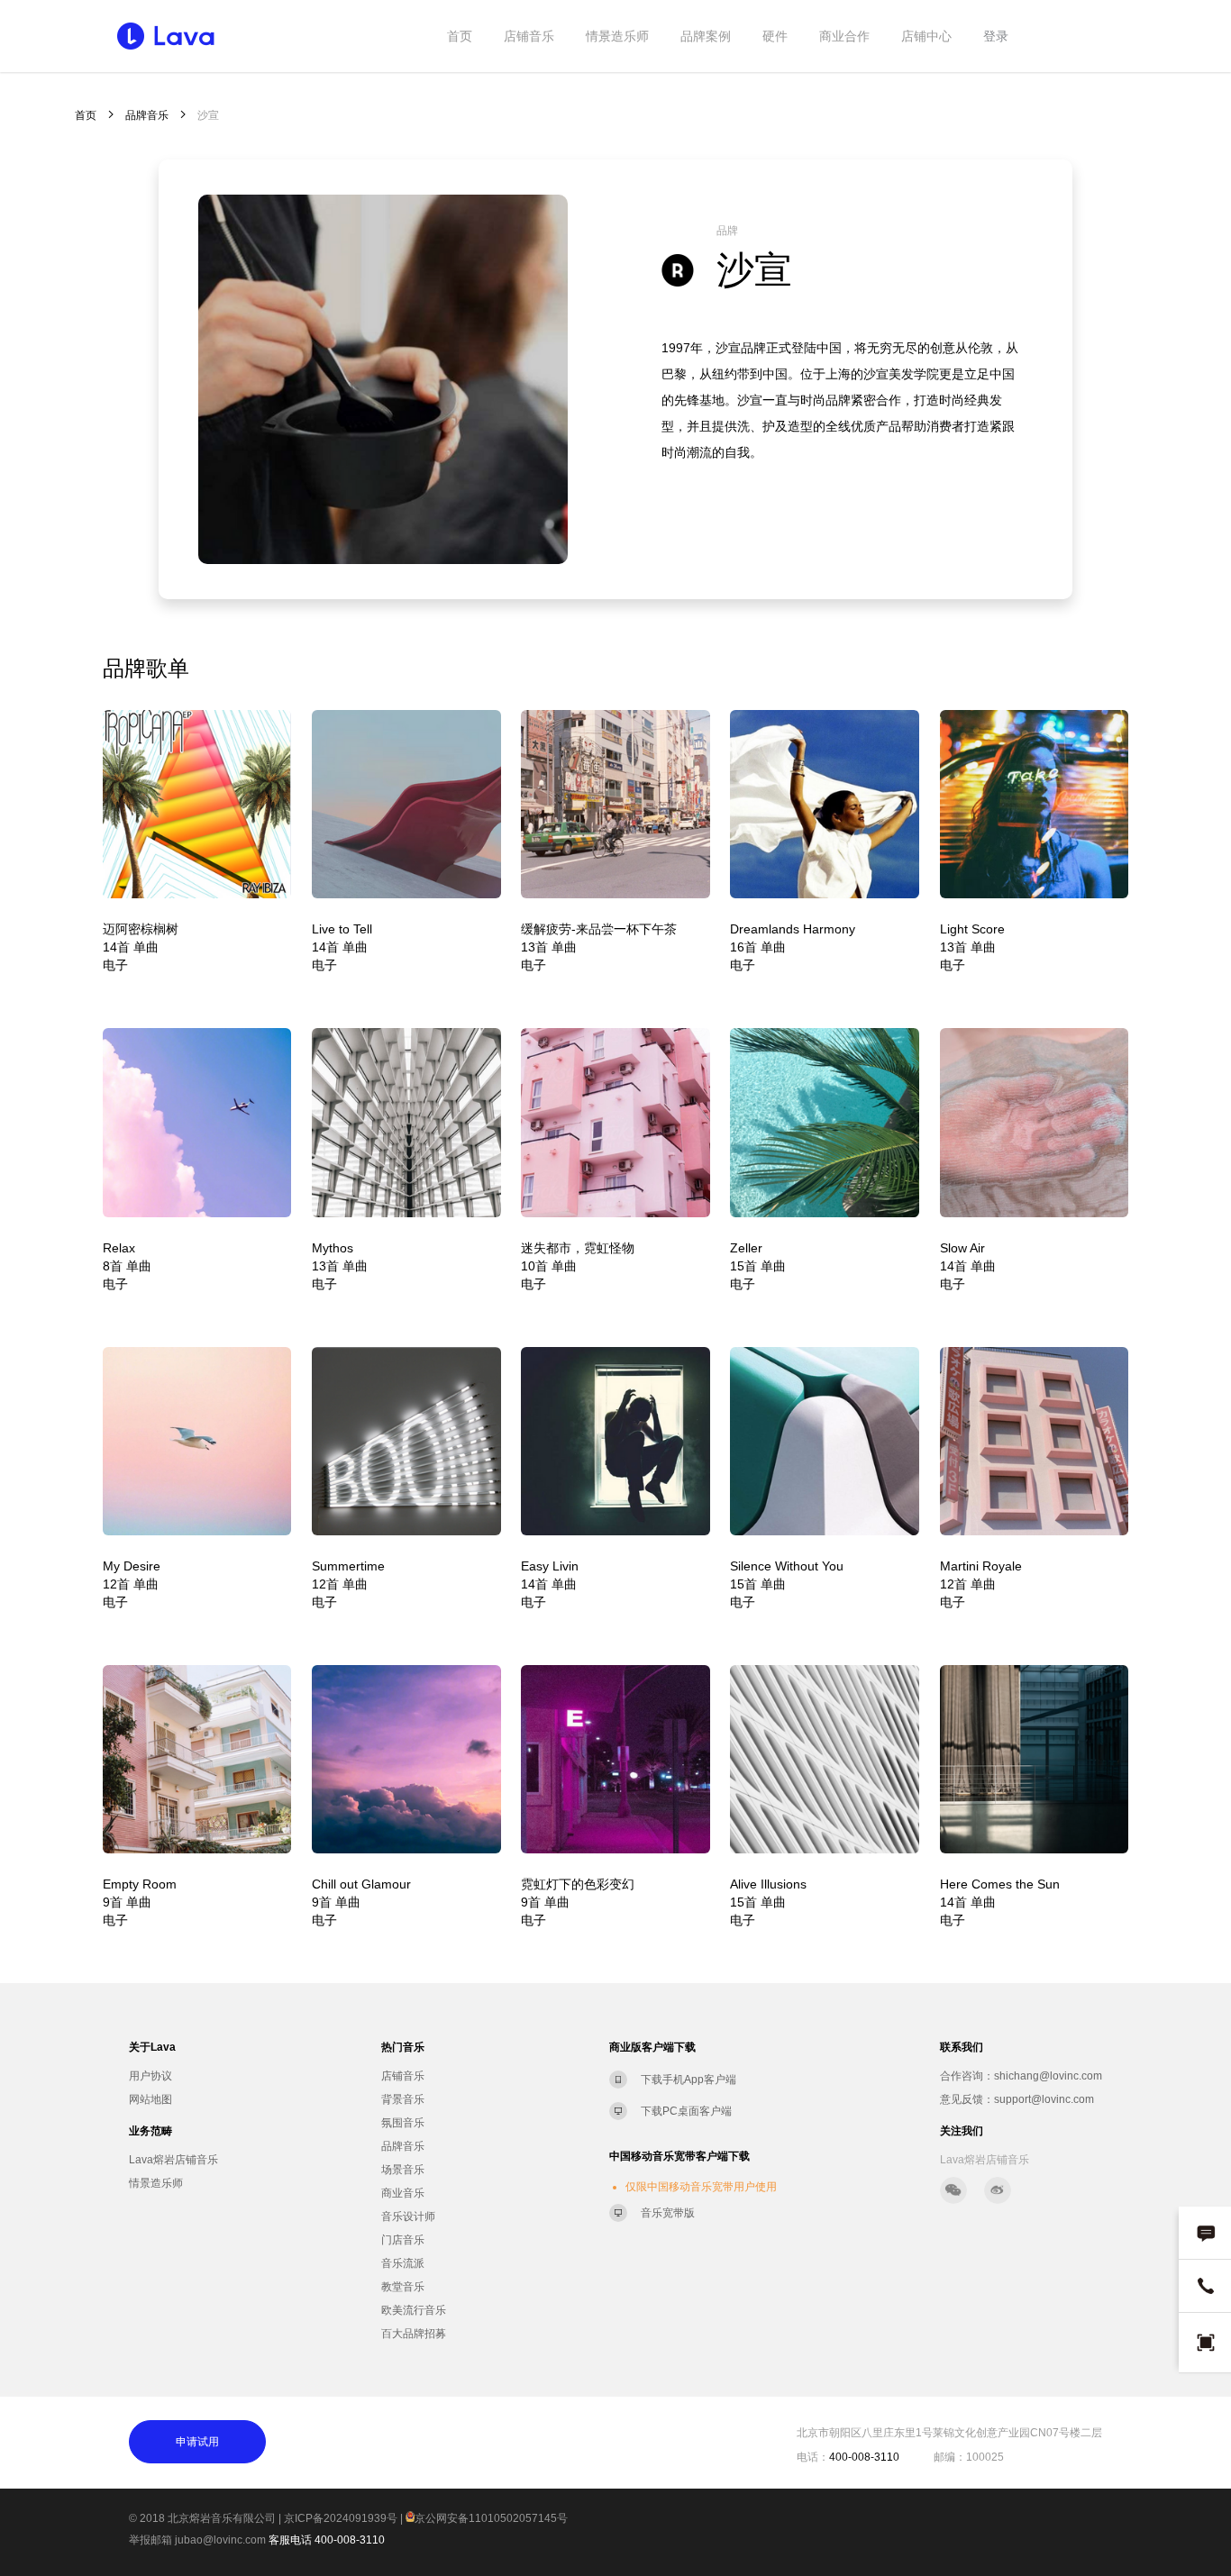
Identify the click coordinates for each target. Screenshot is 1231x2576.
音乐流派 (403, 2263)
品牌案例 (706, 36)
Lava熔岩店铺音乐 (173, 2160)
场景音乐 (403, 2170)
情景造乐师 (617, 36)
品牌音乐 (147, 115)
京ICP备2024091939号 (341, 2518)
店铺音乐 (529, 36)
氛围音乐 (403, 2123)
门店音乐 (403, 2240)
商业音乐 (403, 2193)
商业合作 (844, 36)
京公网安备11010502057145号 (491, 2518)
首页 (460, 36)
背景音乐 (403, 2099)
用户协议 (150, 2076)
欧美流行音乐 (414, 2310)
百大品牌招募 (414, 2334)
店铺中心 (926, 36)
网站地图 (150, 2099)
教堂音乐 (403, 2287)
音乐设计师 (408, 2216)
